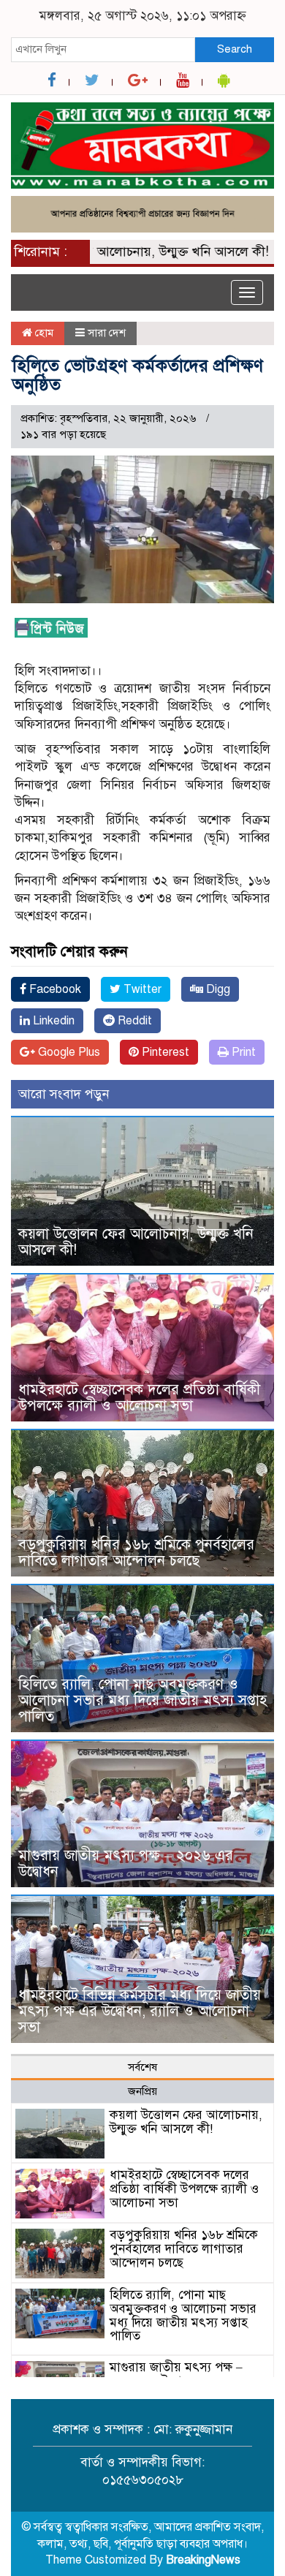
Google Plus (68, 1052)
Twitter (141, 989)
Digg (217, 989)
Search (235, 49)
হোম (43, 333)
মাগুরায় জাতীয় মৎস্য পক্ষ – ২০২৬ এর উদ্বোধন (126, 1863)
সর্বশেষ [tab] (142, 2067)
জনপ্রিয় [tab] (142, 2091)
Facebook (54, 989)
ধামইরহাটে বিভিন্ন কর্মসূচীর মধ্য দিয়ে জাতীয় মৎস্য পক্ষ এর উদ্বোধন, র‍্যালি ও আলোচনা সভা (140, 2011)
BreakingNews (203, 2560)
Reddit (133, 1021)
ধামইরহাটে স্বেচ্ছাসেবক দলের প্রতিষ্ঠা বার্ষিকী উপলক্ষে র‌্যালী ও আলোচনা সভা (139, 1398)
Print (242, 1052)
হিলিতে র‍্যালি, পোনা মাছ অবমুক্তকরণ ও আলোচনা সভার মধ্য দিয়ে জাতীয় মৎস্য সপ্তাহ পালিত (142, 1700)
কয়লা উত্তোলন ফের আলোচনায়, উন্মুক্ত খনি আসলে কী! (136, 1242)
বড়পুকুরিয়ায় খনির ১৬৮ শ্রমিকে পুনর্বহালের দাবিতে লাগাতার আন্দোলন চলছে (136, 1553)
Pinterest (164, 1052)
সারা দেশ (107, 333)
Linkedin (52, 1021)
